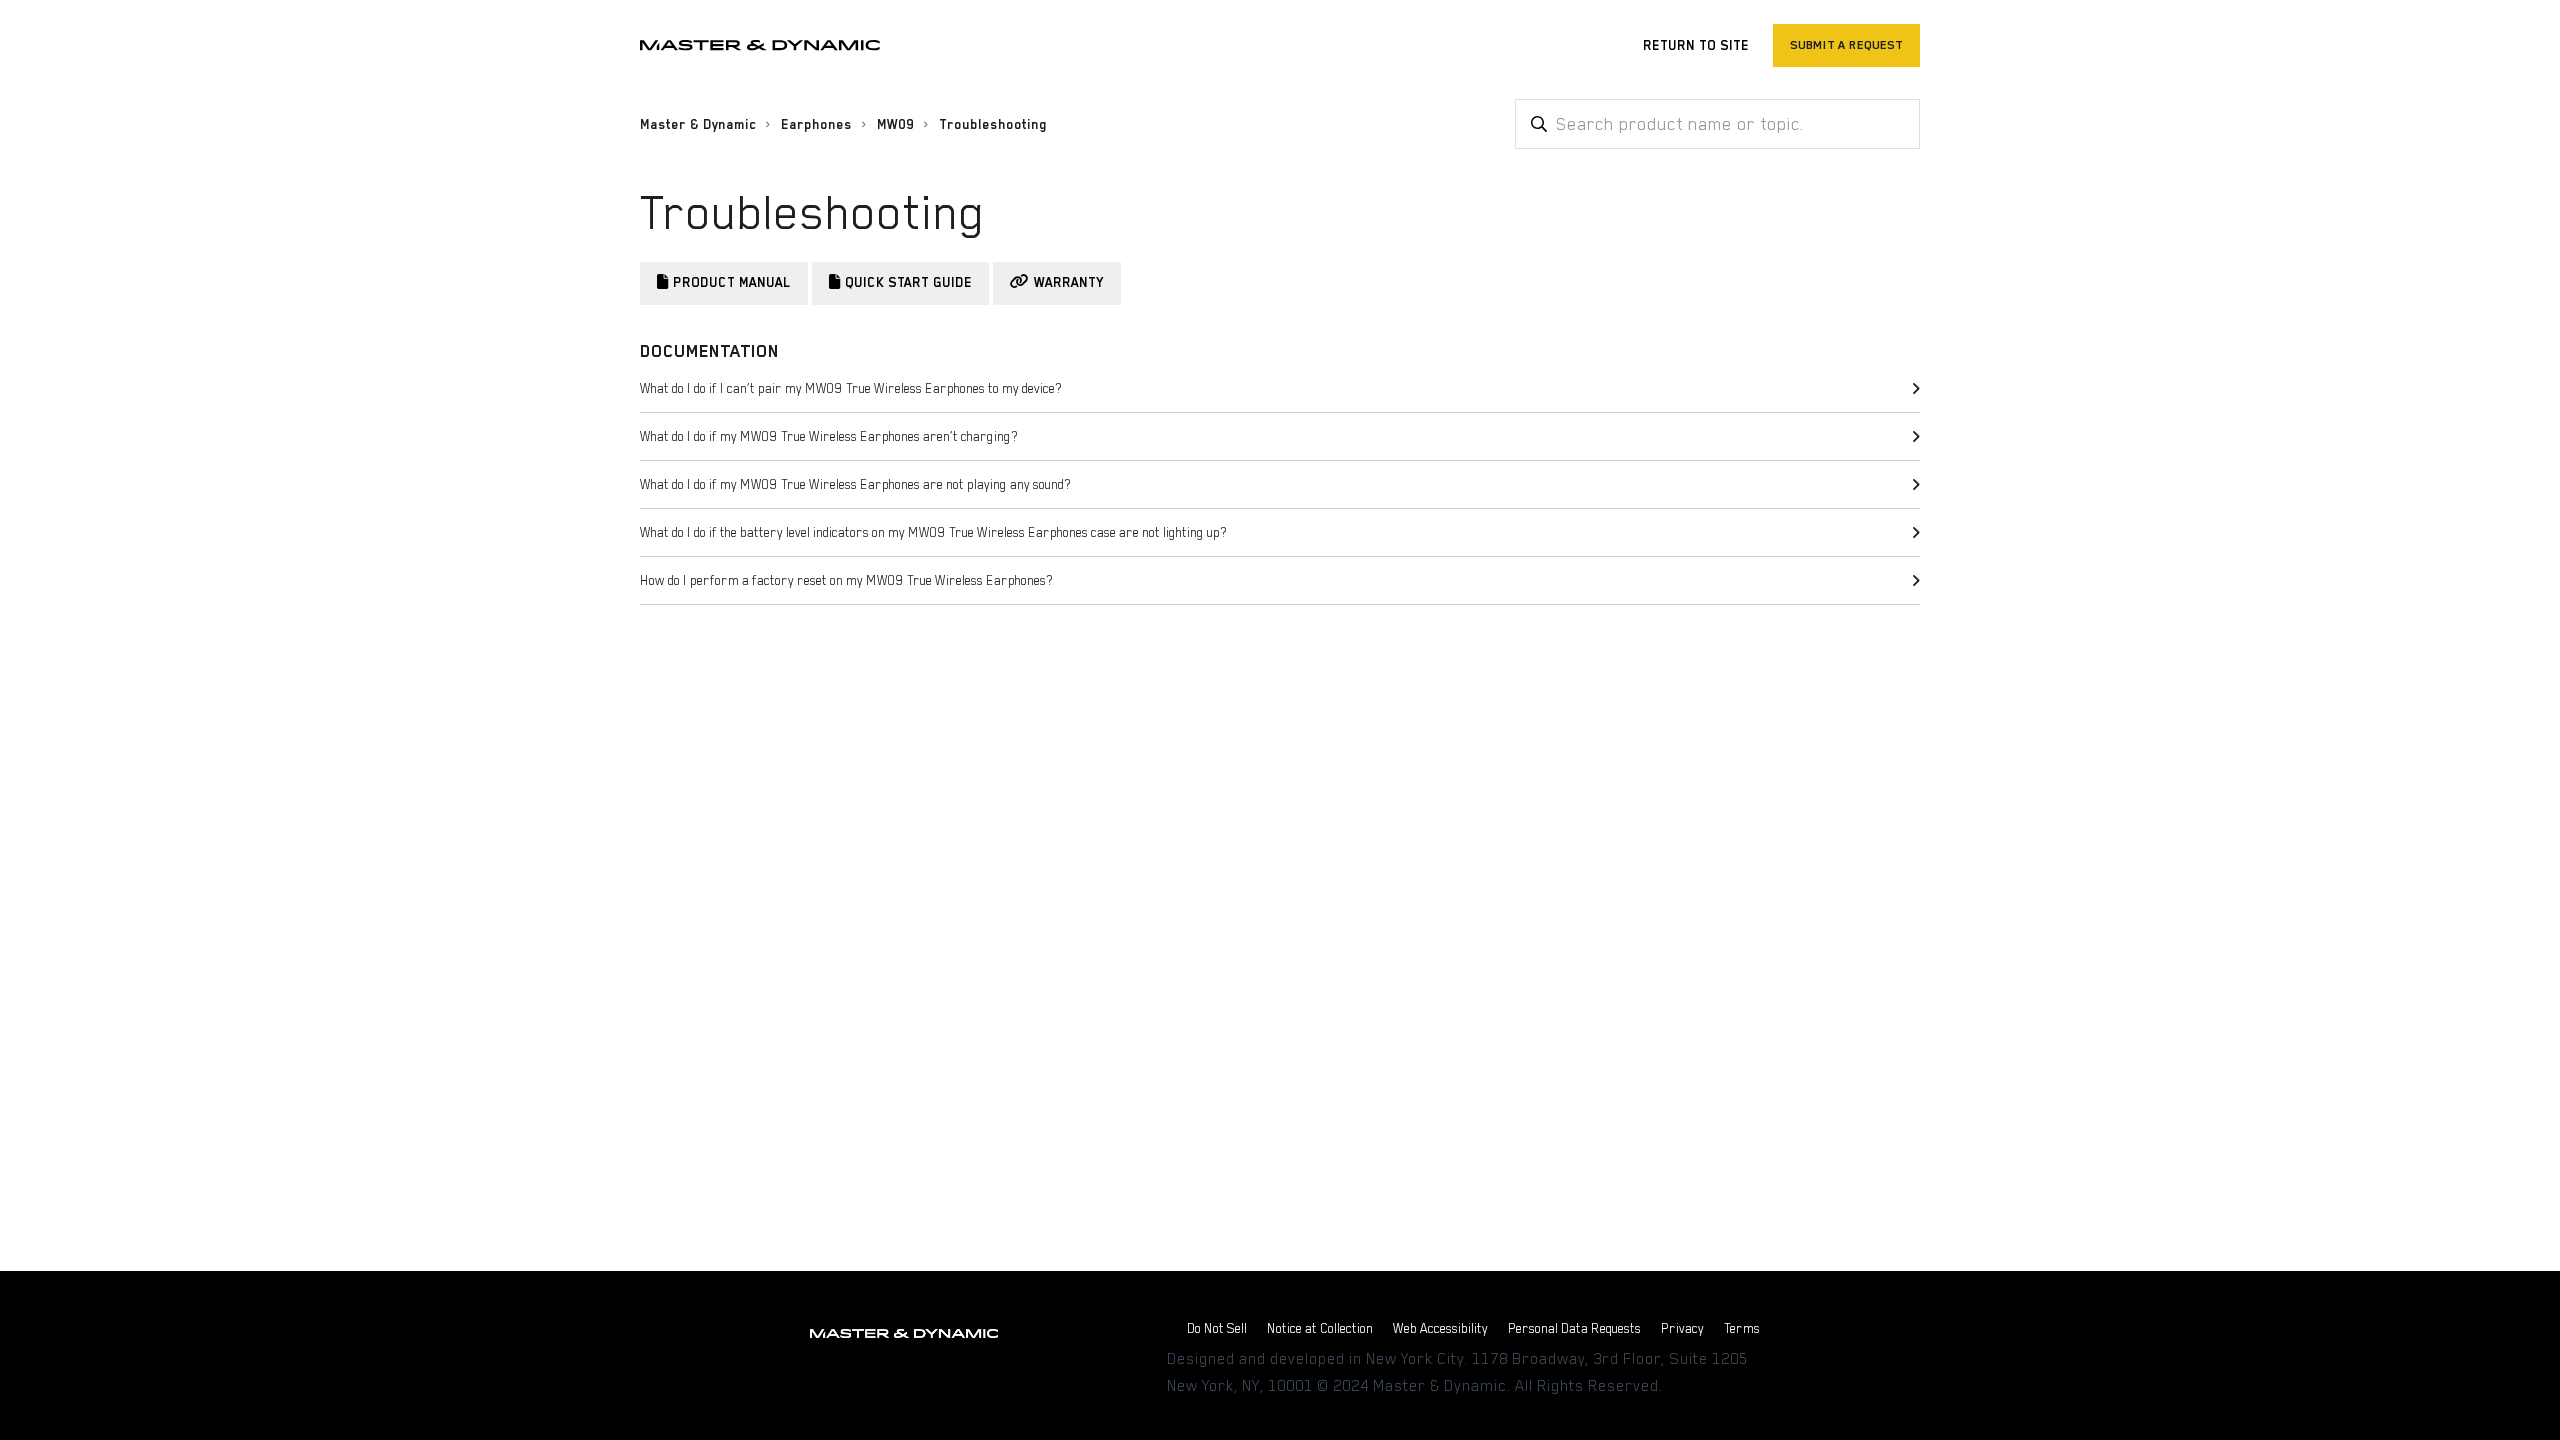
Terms (1742, 1328)
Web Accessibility (1440, 1328)
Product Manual (732, 282)
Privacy (1682, 1328)
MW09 (895, 124)
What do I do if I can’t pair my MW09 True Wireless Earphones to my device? (851, 388)
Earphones (816, 124)
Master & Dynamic (698, 124)
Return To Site (1696, 45)
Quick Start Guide (908, 282)
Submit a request (1846, 45)
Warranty (1069, 282)
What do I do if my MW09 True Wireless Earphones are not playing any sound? (855, 484)
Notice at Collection (1320, 1328)
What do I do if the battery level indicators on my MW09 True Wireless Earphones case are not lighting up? (933, 532)
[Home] (760, 45)
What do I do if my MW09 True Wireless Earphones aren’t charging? (829, 436)
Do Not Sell (1217, 1328)
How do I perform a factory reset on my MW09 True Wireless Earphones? (846, 580)
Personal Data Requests (1574, 1328)
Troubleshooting (993, 124)
